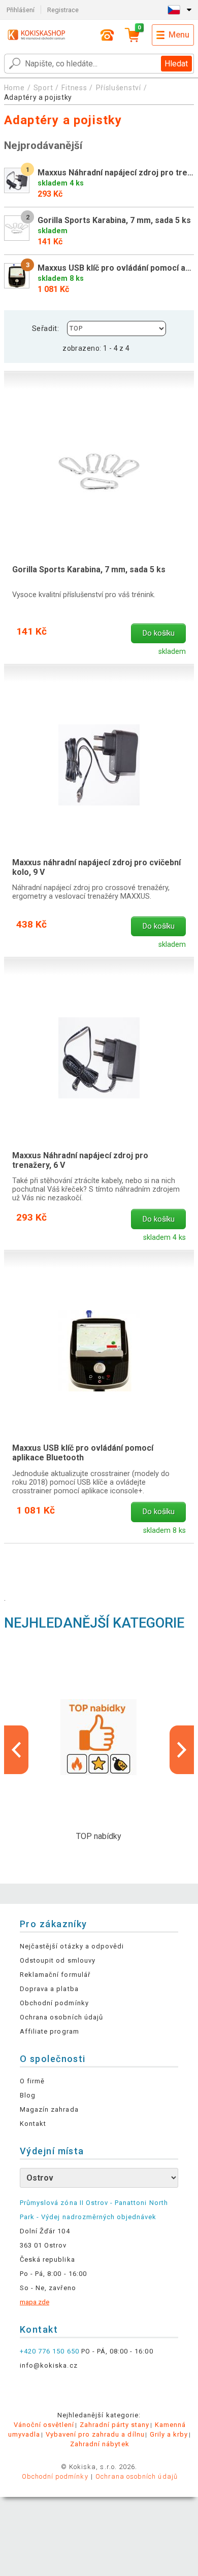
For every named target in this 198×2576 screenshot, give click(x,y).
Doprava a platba (49, 1989)
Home (14, 88)
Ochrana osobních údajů (61, 2017)
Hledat (176, 64)
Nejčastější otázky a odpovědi (72, 1946)
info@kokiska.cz (49, 2365)
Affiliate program (49, 2031)
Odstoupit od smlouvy (58, 1960)
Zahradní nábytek (100, 2444)
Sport (43, 88)
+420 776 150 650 (49, 2351)
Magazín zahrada (49, 2109)
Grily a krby (169, 2434)
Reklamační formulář (55, 1975)
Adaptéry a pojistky (38, 97)
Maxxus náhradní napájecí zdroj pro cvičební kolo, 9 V (96, 867)
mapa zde (35, 2302)
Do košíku (159, 633)
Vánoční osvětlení (44, 2425)
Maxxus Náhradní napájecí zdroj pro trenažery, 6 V (80, 1160)
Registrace (63, 10)
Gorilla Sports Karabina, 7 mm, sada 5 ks (89, 569)
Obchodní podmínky (54, 2003)
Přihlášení (21, 10)
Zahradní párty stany (115, 2425)
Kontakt (33, 2124)
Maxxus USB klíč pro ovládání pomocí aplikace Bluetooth (83, 1453)
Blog (28, 2095)
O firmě (32, 2081)
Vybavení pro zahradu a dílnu (95, 2434)
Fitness (74, 88)
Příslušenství (119, 88)
